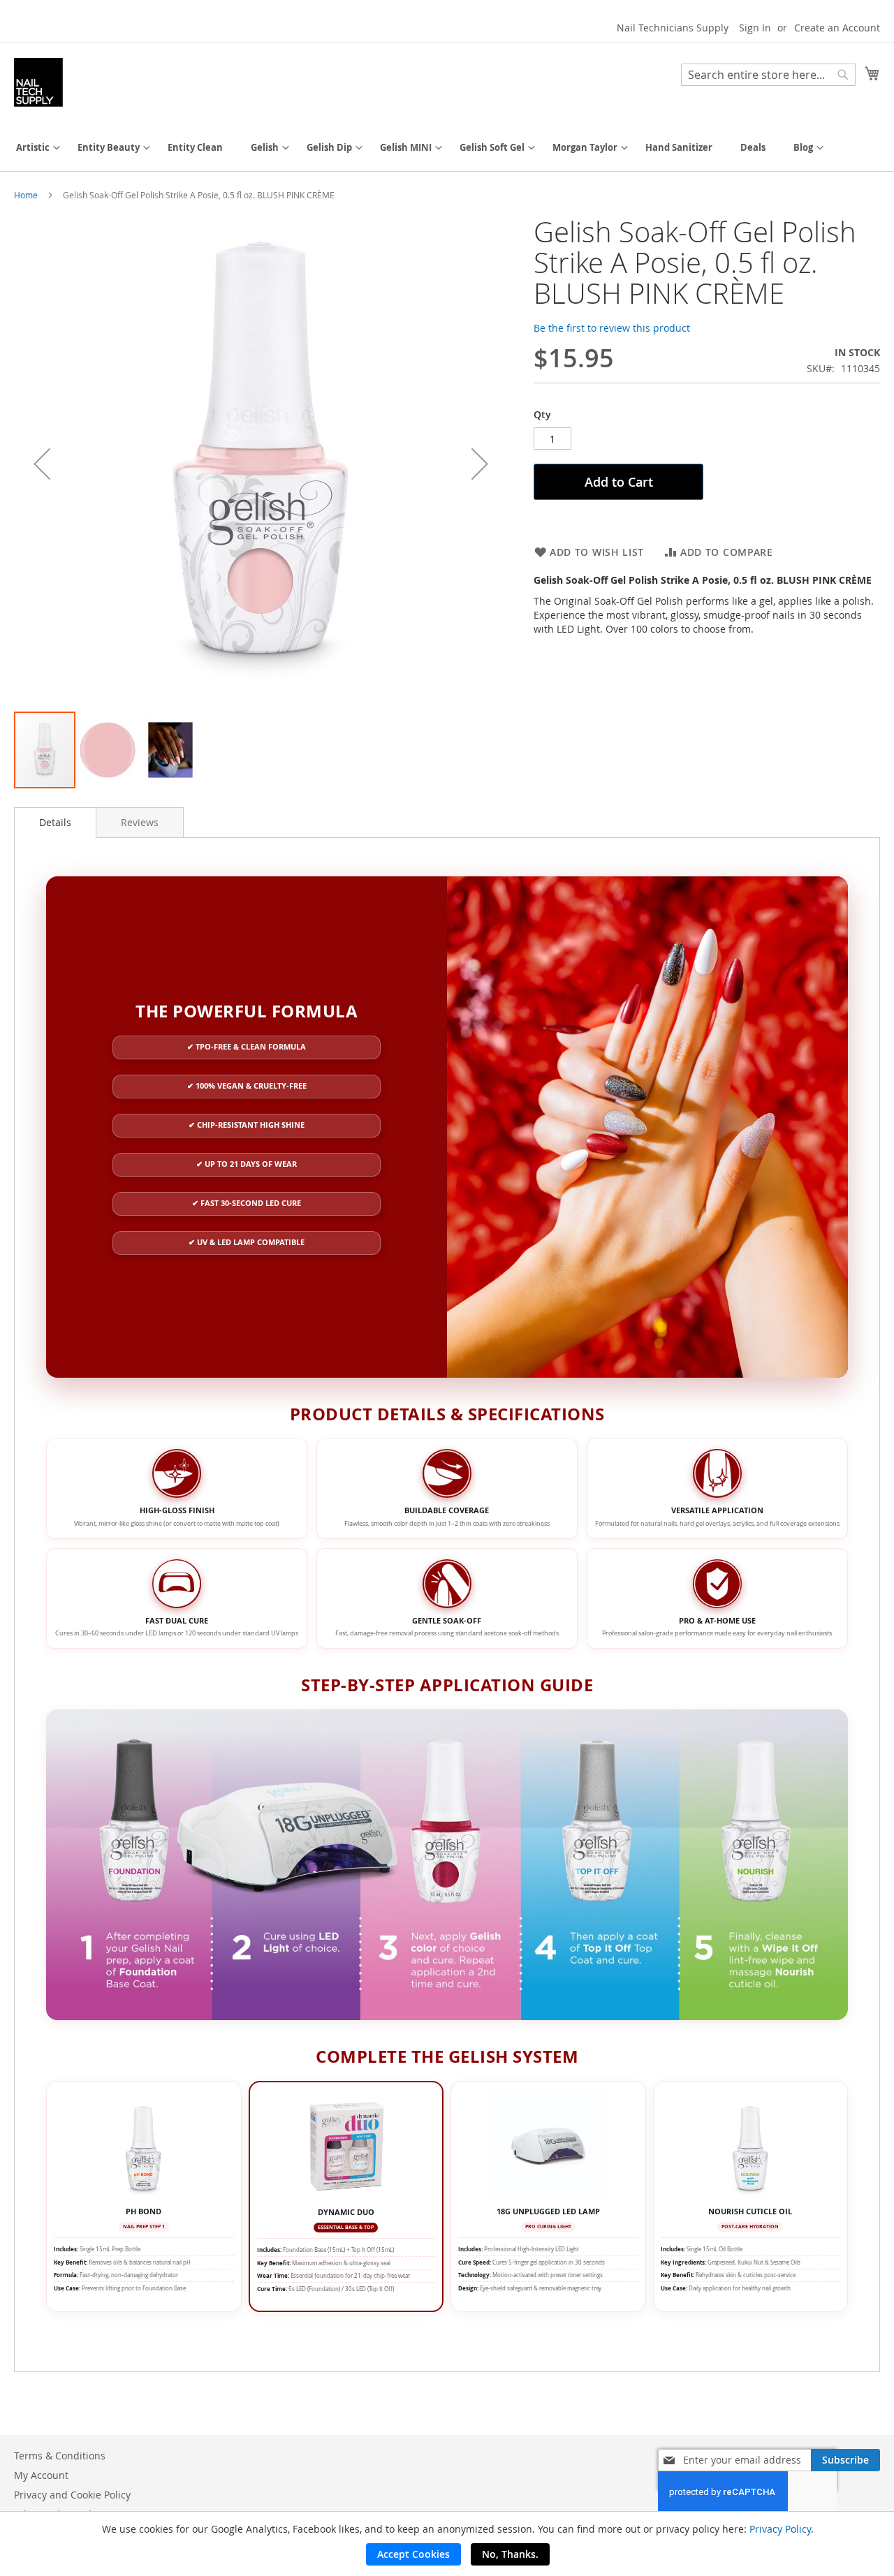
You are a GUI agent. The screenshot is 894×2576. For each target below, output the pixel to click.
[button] (42, 463)
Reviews (140, 822)
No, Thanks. (510, 2554)
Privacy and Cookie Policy (72, 2495)
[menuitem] (33, 148)
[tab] (55, 823)
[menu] (447, 148)
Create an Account (837, 28)
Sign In (755, 28)
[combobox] (768, 75)
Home (26, 195)
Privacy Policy (780, 2529)
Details (55, 822)
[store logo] (38, 82)
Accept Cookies (413, 2554)
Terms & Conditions (60, 2456)
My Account (41, 2475)
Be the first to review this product (612, 328)
